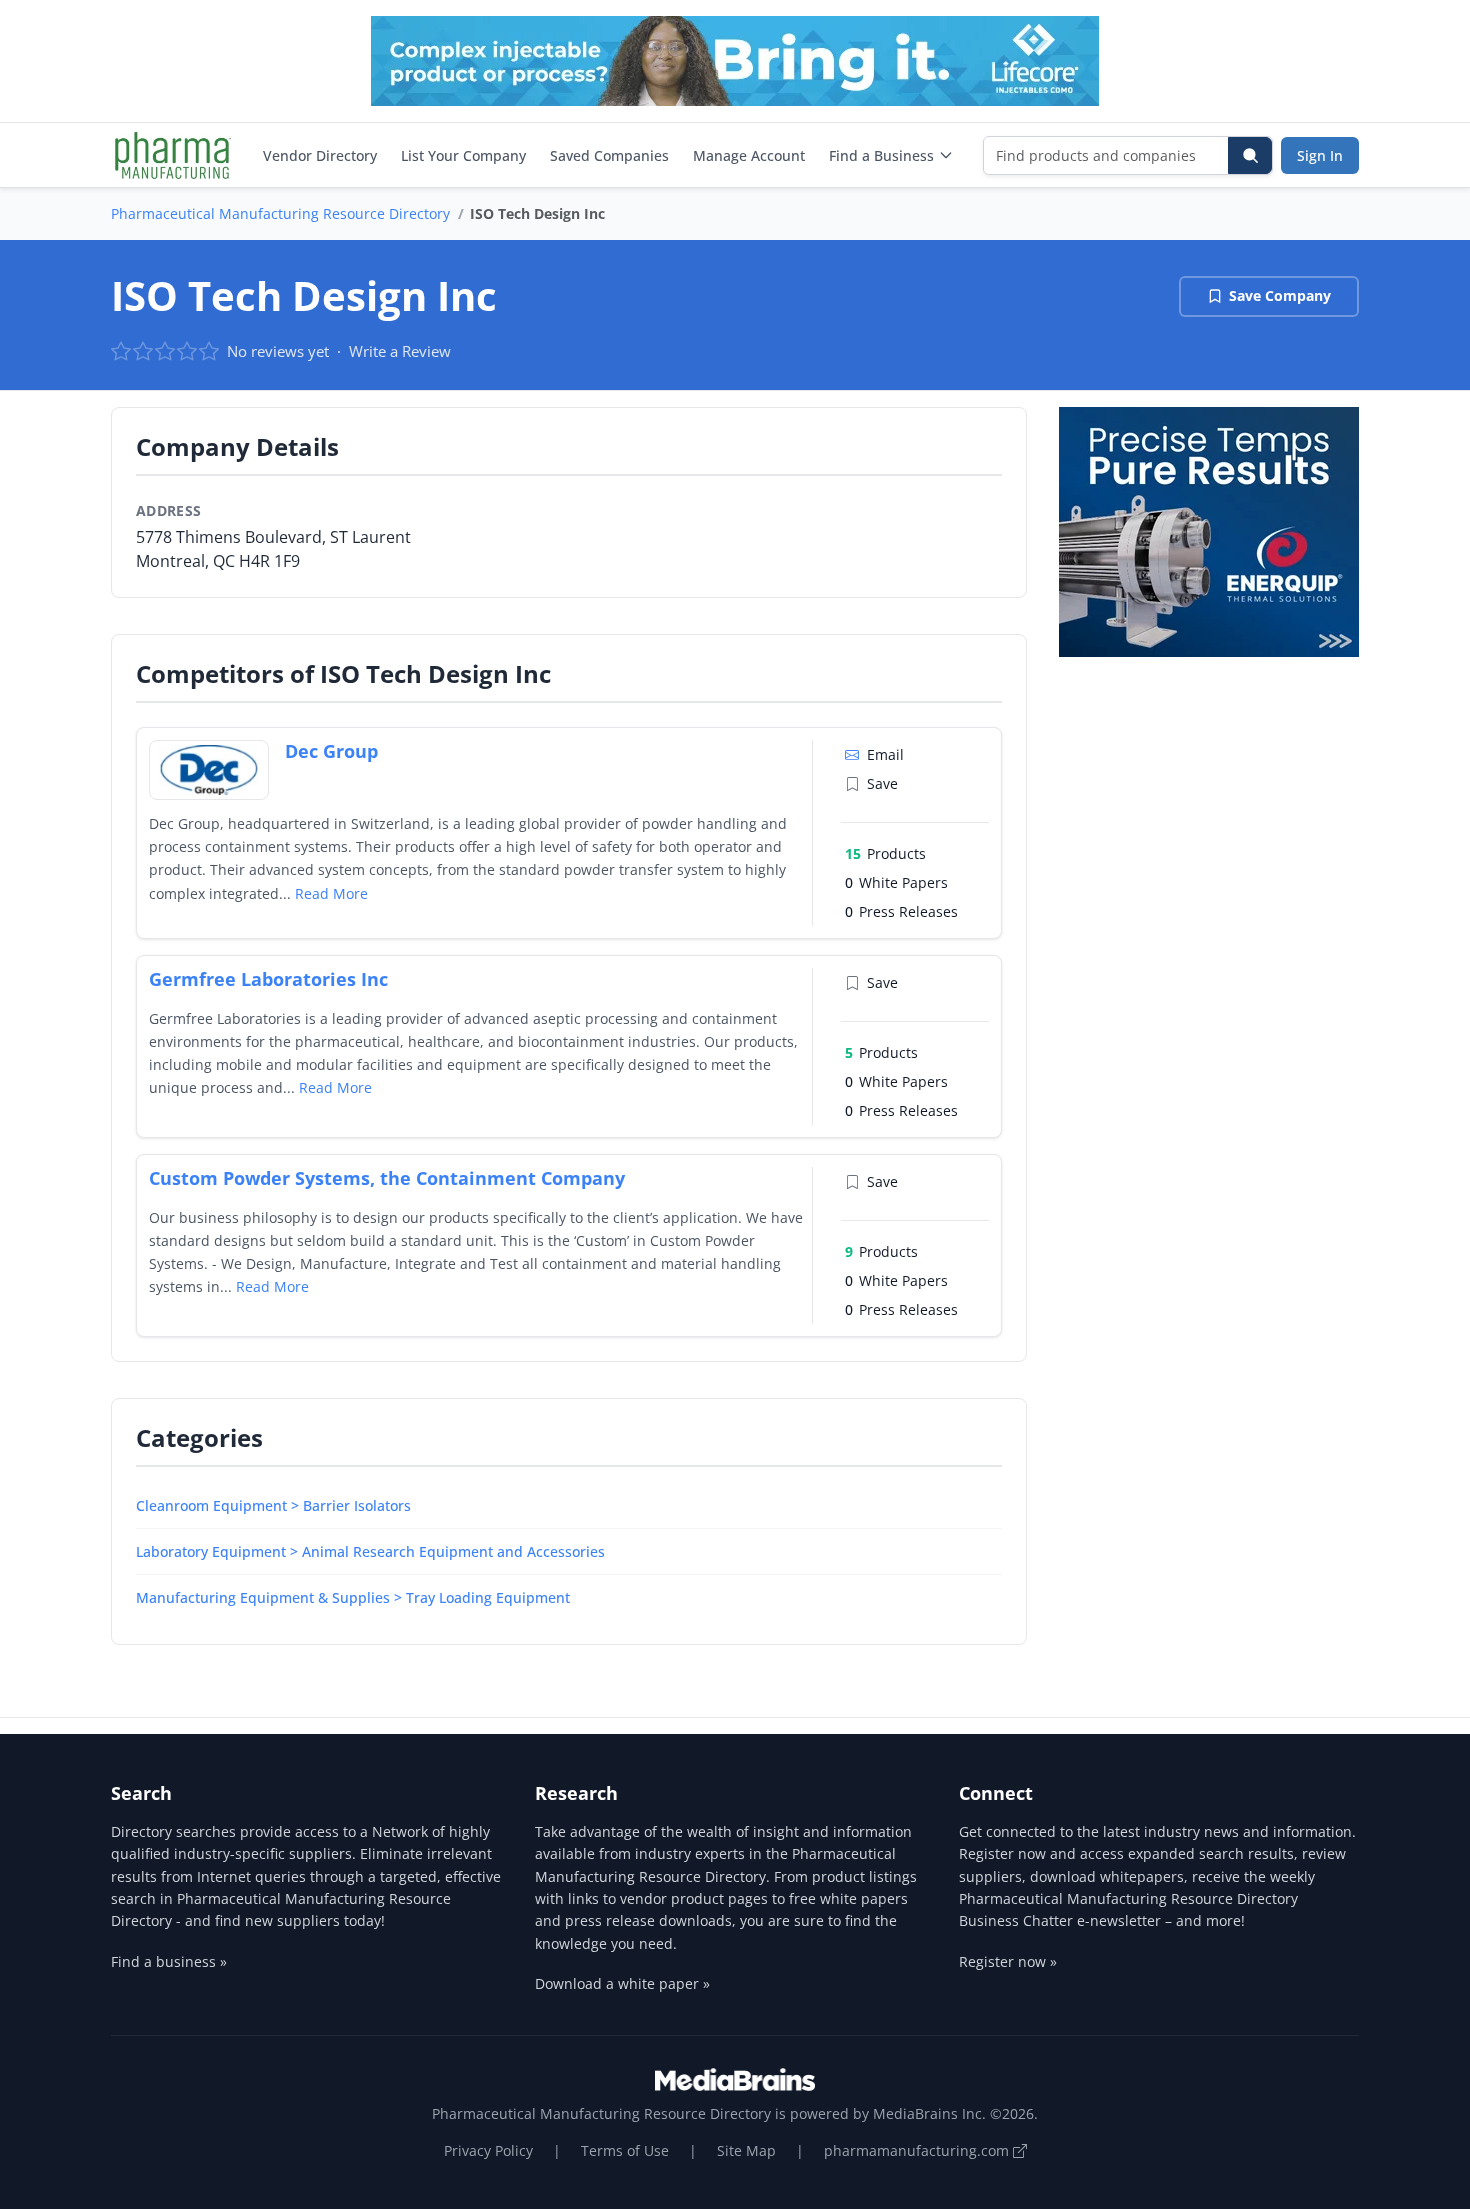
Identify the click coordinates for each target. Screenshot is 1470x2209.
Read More (331, 893)
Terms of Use (625, 2150)
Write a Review (400, 351)
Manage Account (749, 155)
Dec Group (331, 751)
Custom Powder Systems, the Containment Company (387, 1178)
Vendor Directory (320, 155)
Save (882, 783)
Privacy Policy (488, 2150)
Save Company (1280, 295)
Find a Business (881, 155)
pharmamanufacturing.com (918, 2150)
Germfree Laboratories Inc (268, 979)
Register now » (1008, 1961)
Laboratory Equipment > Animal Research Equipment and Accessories (370, 1551)
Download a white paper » (622, 1983)
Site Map (746, 2150)
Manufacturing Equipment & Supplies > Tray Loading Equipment (353, 1597)
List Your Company (463, 155)
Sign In (1320, 155)
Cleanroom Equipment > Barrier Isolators (273, 1505)
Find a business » (169, 1961)
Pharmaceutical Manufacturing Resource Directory (280, 213)
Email (885, 754)
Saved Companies (609, 155)
